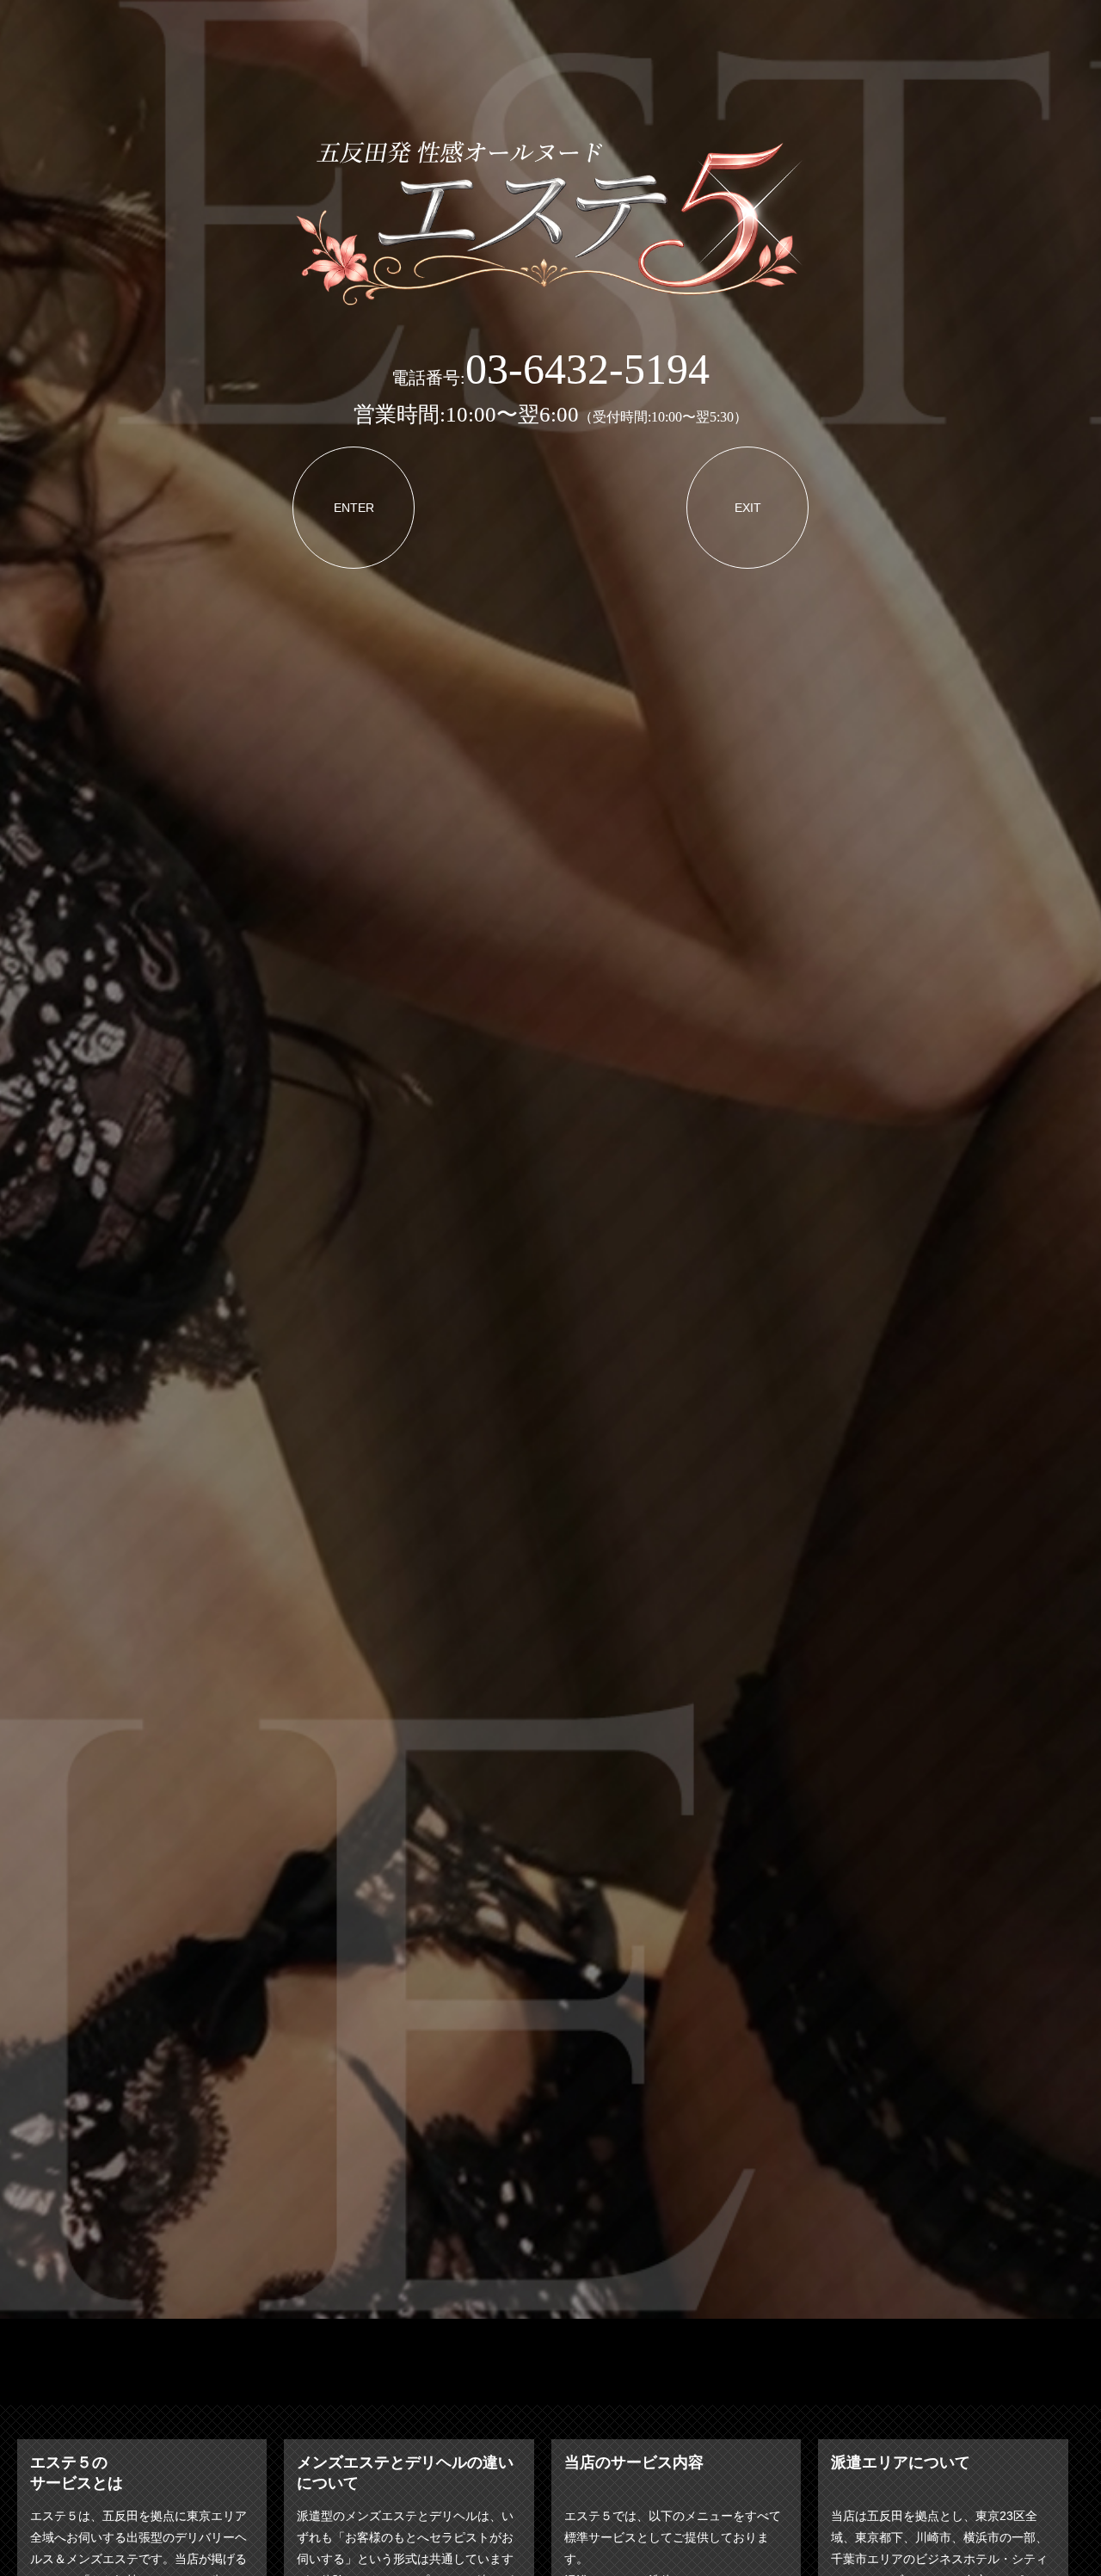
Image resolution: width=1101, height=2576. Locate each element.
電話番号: (550, 378)
